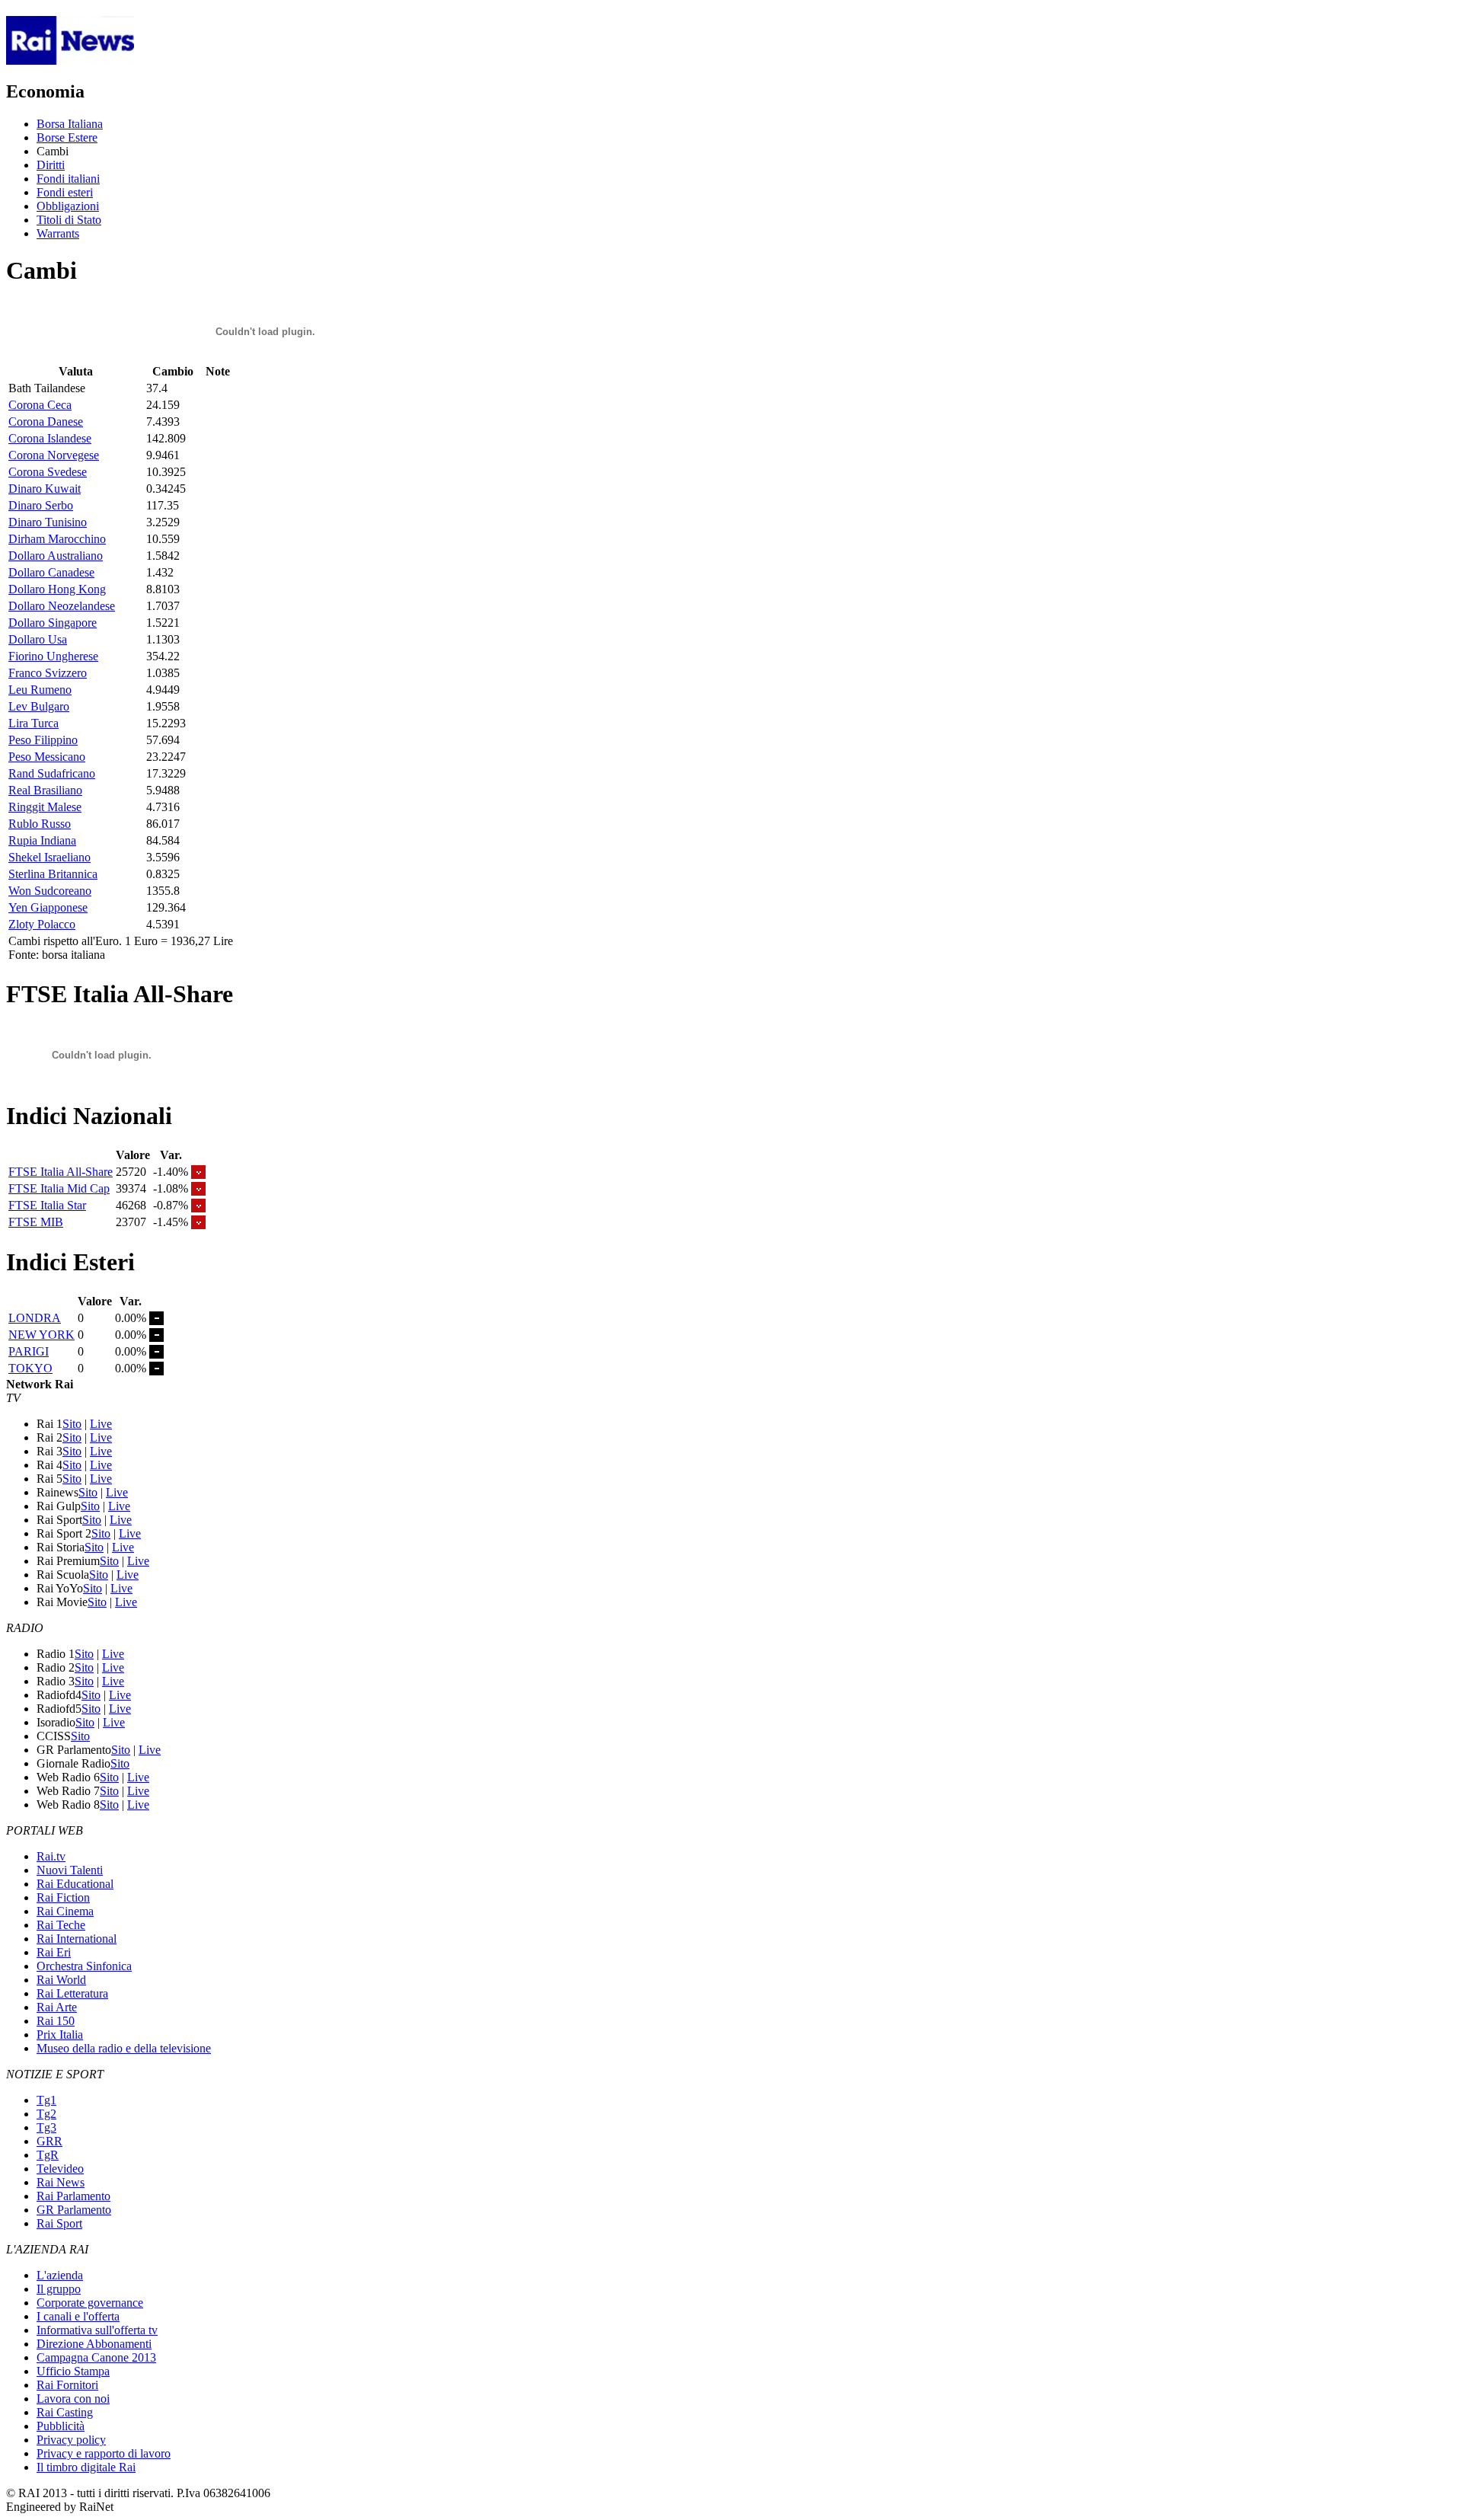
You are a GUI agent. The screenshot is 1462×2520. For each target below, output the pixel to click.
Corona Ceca (40, 405)
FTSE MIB (36, 1222)
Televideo (60, 2169)
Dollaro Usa (38, 639)
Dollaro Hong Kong (57, 589)
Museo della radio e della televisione (124, 2048)
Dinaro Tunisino (48, 522)
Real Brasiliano (45, 790)
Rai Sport (59, 2223)
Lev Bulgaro (39, 706)
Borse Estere (67, 137)
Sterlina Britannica (53, 874)
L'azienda (60, 2275)
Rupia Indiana (42, 840)
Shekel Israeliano (49, 857)
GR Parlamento (74, 2210)
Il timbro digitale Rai (86, 2467)
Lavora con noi (73, 2399)
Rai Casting (65, 2412)
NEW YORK (41, 1335)
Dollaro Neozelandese (62, 606)
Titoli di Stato (69, 220)
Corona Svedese (48, 472)
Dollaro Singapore (53, 623)
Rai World (61, 1980)
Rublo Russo (40, 824)
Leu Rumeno (40, 690)
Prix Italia (60, 2035)
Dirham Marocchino (57, 539)
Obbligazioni (68, 206)
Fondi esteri (65, 192)
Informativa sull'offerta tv (97, 2330)
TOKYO (30, 1368)
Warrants (58, 233)
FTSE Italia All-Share (61, 1172)
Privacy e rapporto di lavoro (104, 2453)
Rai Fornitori (67, 2385)
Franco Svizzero (48, 673)
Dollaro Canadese (51, 572)
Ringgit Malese (45, 807)
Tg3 (46, 2127)
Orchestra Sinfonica (84, 1966)
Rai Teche (61, 1925)
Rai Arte (57, 2007)
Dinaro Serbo (41, 505)
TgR (48, 2155)
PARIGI (29, 1351)
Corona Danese (46, 422)
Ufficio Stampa (73, 2371)
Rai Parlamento (73, 2196)
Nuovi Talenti (70, 1870)
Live (101, 1424)
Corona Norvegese (54, 455)
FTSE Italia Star (47, 1205)
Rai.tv (51, 1856)
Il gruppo (59, 2289)
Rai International (77, 1939)
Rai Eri (54, 1952)
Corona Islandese (50, 438)
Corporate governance (90, 2303)
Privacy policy (71, 2440)
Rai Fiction (63, 1897)
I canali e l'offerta (78, 2316)
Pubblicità (61, 2426)
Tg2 (46, 2114)
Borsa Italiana (70, 124)
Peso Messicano (47, 757)
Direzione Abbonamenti (94, 2344)
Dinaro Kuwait (45, 489)
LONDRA (35, 1318)
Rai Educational (75, 1884)
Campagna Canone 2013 (96, 2357)
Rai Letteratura (72, 1993)
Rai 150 (56, 2021)
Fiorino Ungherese (53, 656)
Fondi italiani (68, 179)
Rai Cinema (65, 1911)
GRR (49, 2141)
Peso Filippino (43, 740)
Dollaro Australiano (56, 556)
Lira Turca (34, 723)
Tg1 (46, 2100)
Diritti (51, 165)
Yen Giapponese (48, 907)
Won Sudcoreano (50, 891)
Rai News (61, 2182)
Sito (72, 1424)
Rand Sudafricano (52, 773)
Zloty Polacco (42, 924)
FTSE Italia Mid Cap (59, 1188)
